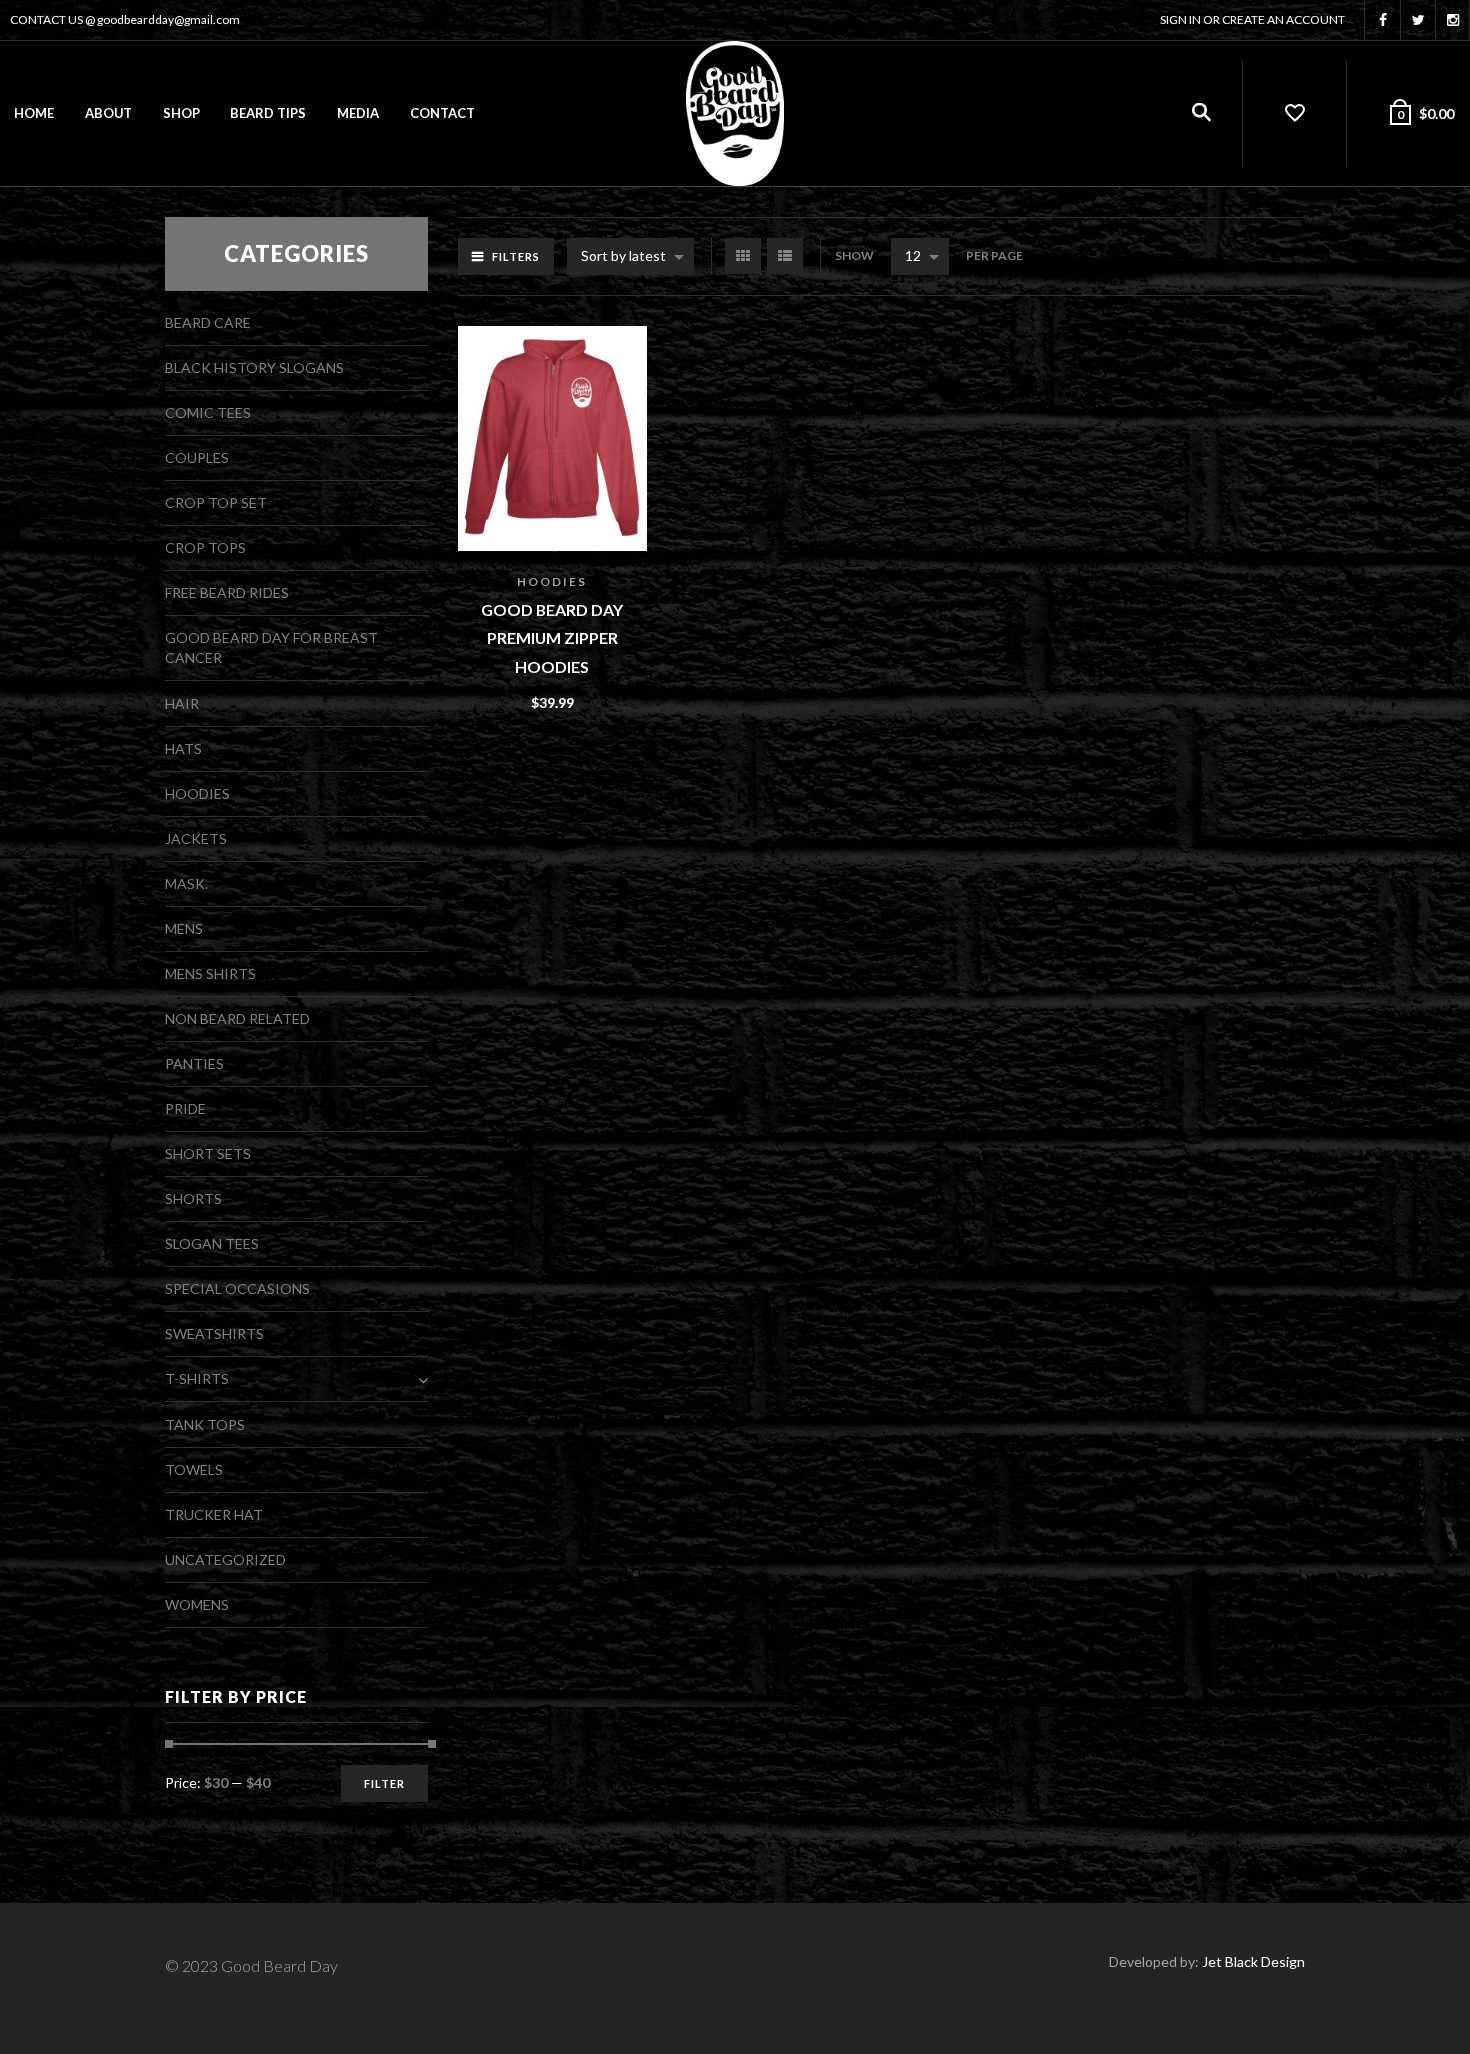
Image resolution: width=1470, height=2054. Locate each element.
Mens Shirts (210, 973)
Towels (194, 1469)
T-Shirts (197, 1378)
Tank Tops (205, 1424)
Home (34, 113)
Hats (183, 748)
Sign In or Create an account (1252, 19)
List (785, 256)
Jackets (196, 838)
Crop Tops (205, 547)
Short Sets (208, 1153)
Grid (743, 256)
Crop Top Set (216, 502)
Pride (185, 1108)
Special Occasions (237, 1288)
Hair (182, 703)
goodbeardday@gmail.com (168, 19)
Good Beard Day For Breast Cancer (271, 647)
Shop (181, 113)
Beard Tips (268, 113)
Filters (516, 256)
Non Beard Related (237, 1018)
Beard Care (208, 322)
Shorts (193, 1198)
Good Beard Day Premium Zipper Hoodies (552, 638)
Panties (194, 1063)
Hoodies (552, 581)
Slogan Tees (212, 1243)
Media (358, 113)
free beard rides (227, 592)
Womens (197, 1604)
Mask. (186, 883)
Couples (197, 457)
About (108, 113)
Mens (184, 928)
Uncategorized (225, 1559)
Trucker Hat (214, 1514)
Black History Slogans (254, 367)
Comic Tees (208, 412)
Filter (384, 1783)
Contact (442, 113)
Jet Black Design (1253, 1961)
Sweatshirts (214, 1333)
